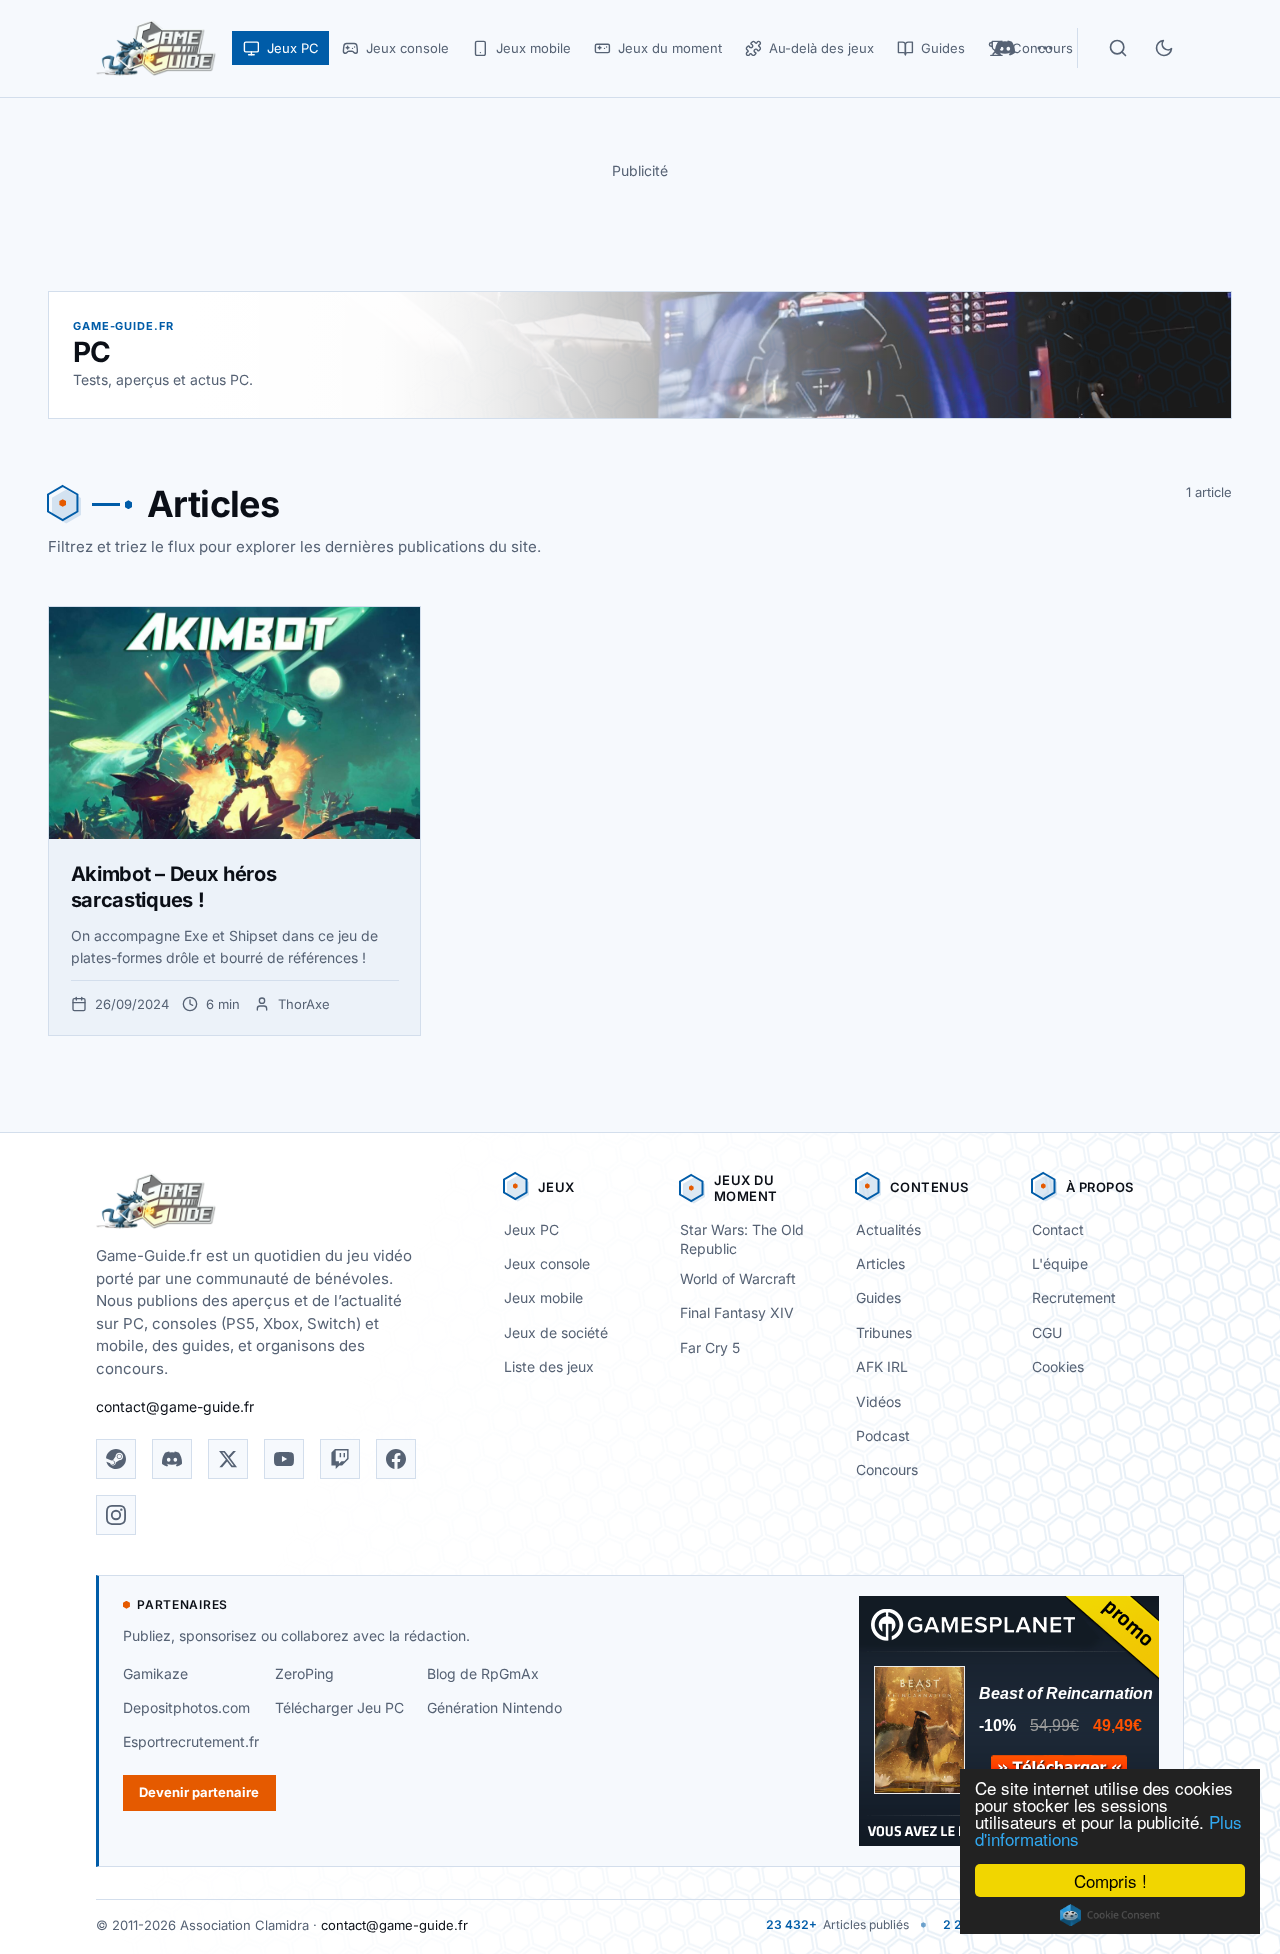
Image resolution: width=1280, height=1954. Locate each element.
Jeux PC (531, 1229)
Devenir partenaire (199, 1792)
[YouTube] (284, 1459)
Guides (878, 1297)
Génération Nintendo (494, 1707)
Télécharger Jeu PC (339, 1707)
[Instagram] (116, 1515)
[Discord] (172, 1459)
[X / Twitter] (228, 1459)
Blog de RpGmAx (483, 1673)
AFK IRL (882, 1366)
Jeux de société (556, 1332)
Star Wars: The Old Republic (742, 1239)
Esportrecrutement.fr (191, 1741)
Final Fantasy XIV (737, 1312)
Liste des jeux (549, 1366)
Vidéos (878, 1401)
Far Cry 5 (710, 1347)
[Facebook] (396, 1459)
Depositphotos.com (186, 1707)
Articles (880, 1263)
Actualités (888, 1229)
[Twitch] (340, 1459)
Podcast (883, 1435)
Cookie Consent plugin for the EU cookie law (1110, 1915)
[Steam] (116, 1459)
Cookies (1058, 1366)
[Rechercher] (1118, 48)
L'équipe (1060, 1263)
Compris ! (1110, 1880)
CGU (1047, 1332)
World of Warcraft (738, 1278)
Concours (887, 1469)
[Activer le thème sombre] (1164, 48)
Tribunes (884, 1332)
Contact (1058, 1229)
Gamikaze (155, 1673)
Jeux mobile (543, 1297)
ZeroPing (304, 1673)
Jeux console (547, 1263)
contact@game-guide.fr (175, 1406)
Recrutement (1074, 1297)
